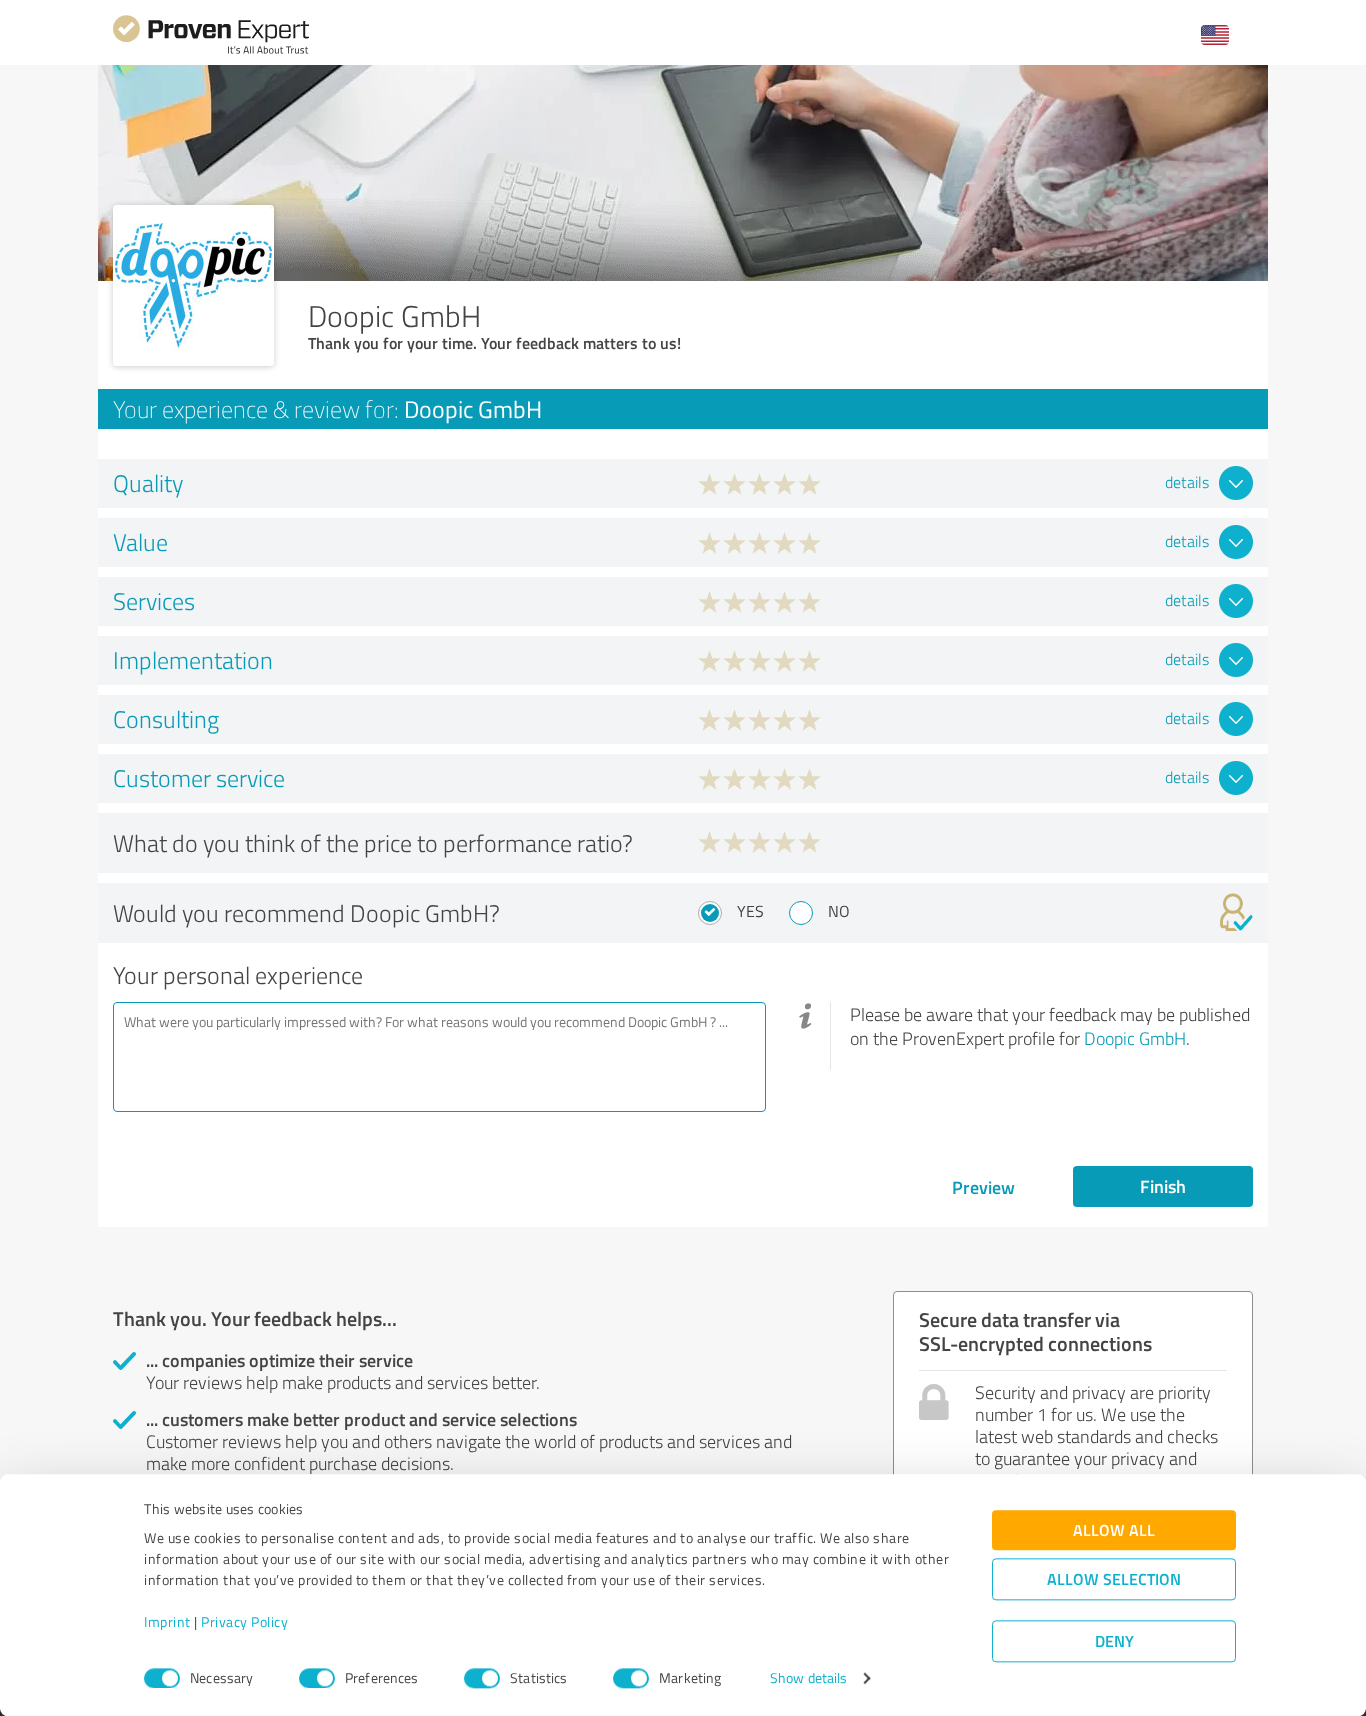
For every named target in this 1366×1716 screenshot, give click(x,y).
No (839, 911)
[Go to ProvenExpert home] (211, 51)
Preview (983, 1187)
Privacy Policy (244, 1622)
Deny (1114, 1641)
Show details (808, 1678)
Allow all (1114, 1530)
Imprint (167, 1622)
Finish (1163, 1186)
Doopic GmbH (1135, 1038)
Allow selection (1114, 1579)
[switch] (317, 1678)
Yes (750, 911)
